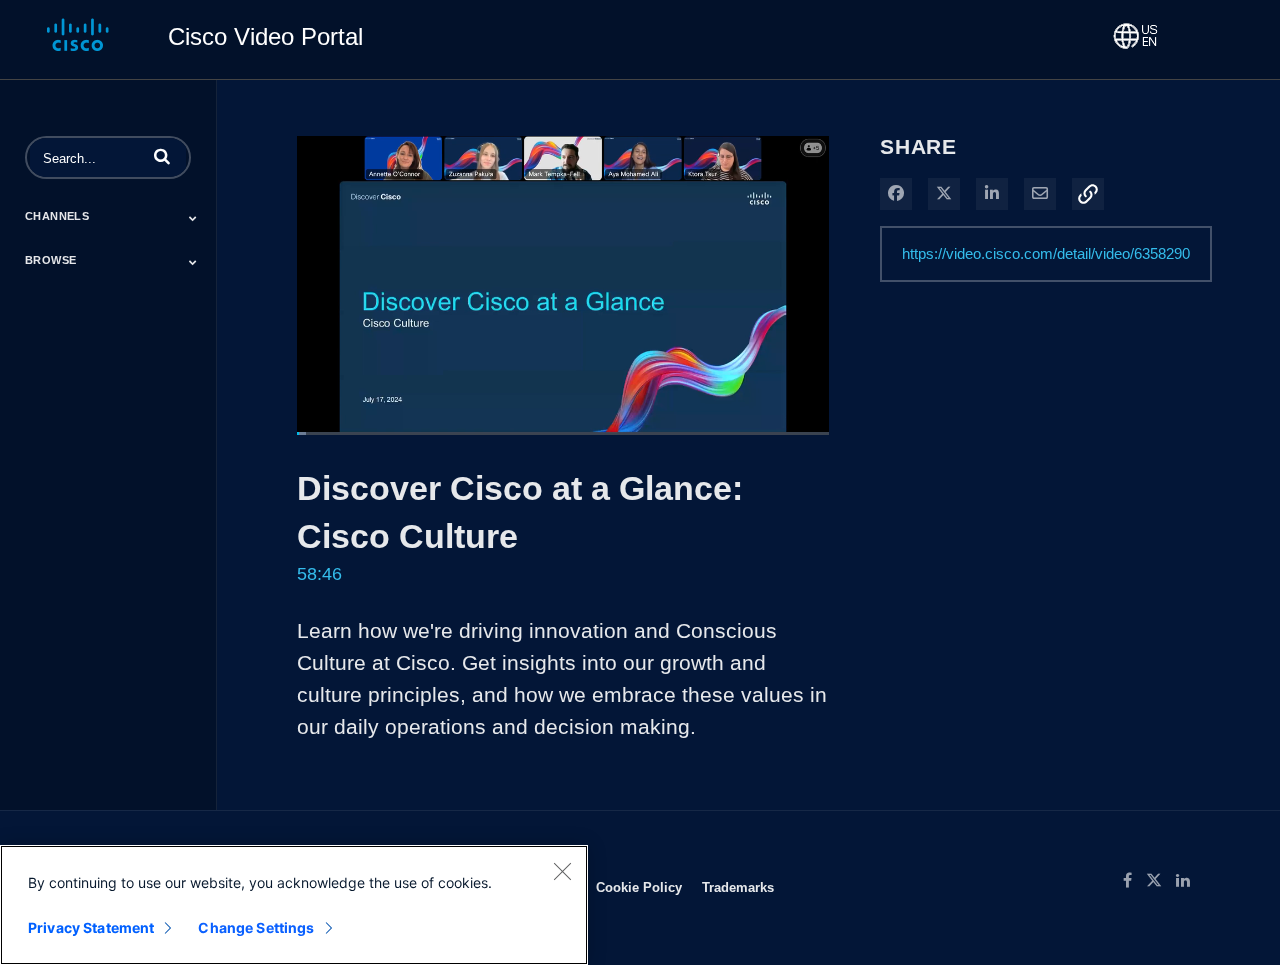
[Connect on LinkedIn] (1188, 881)
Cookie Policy (639, 887)
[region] (294, 905)
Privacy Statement (91, 927)
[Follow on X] (1161, 881)
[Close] (562, 871)
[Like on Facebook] (1134, 881)
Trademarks (738, 887)
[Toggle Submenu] (193, 218)
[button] (162, 156)
